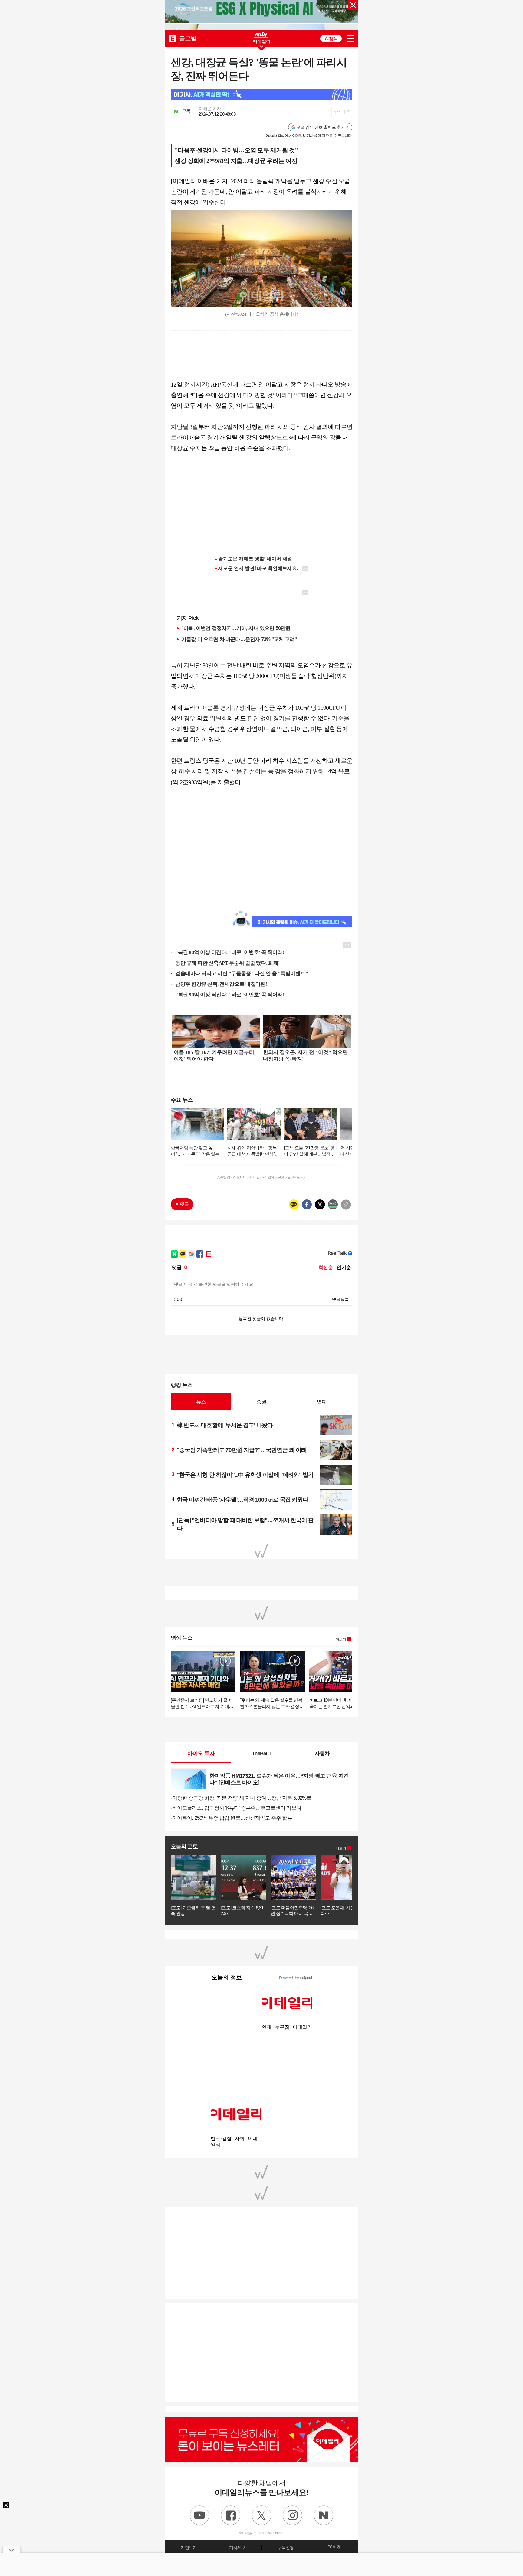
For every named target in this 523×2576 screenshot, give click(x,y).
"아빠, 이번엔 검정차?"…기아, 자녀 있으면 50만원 (236, 628)
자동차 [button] (322, 1753)
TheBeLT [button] (261, 1753)
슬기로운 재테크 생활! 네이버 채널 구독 (261, 559)
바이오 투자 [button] (201, 1753)
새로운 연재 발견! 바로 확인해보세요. (258, 568)
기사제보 (237, 2548)
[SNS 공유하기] (347, 112)
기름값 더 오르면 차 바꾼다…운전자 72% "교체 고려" (239, 639)
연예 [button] (322, 1402)
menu (350, 39)
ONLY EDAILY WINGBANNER (261, 38)
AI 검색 (331, 39)
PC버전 (334, 2547)
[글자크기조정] (337, 112)
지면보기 (189, 2548)
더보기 (341, 1640)
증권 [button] (261, 1402)
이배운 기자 (210, 109)
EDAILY (173, 38)
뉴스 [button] (201, 1402)
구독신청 (286, 2548)
